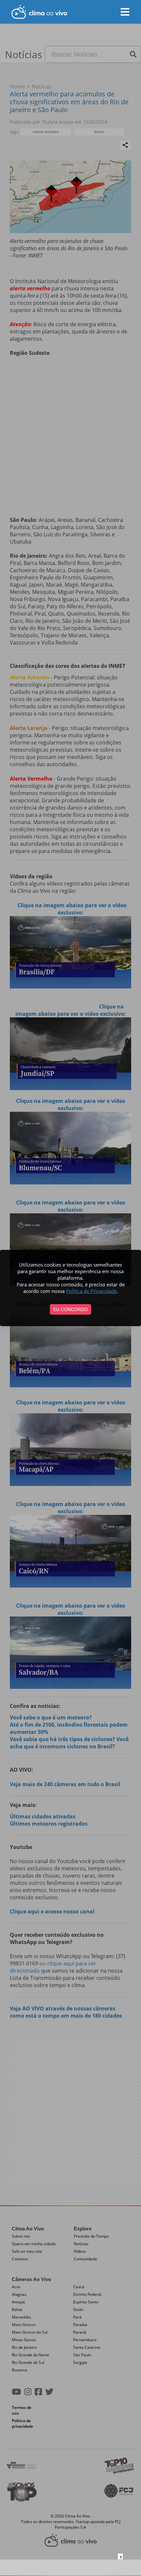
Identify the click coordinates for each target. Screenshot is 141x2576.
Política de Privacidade (91, 1291)
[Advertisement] (70, 2568)
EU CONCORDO (70, 1309)
